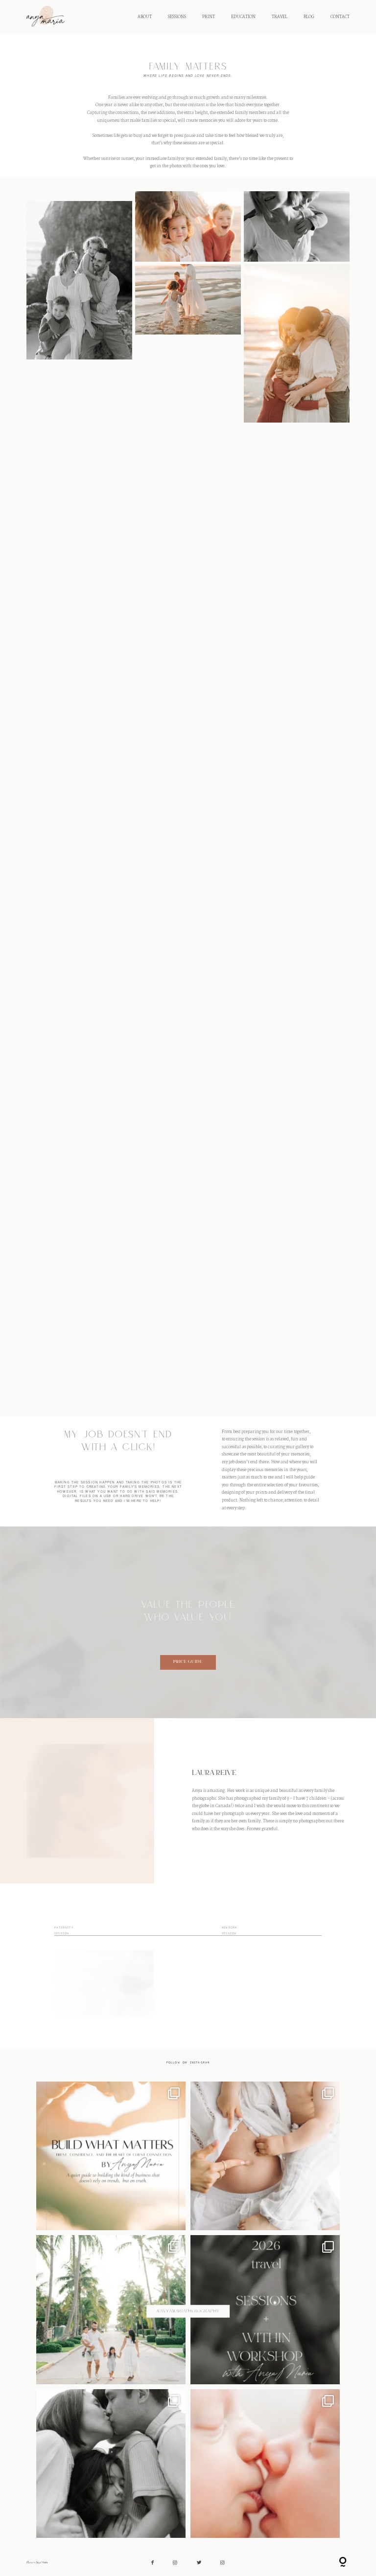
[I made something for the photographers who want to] (111, 2156)
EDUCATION (243, 17)
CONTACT (340, 17)
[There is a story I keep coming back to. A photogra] (111, 2310)
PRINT (209, 17)
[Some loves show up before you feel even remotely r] (265, 2156)
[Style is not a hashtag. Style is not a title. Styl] (265, 2464)
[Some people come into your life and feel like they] (111, 2464)
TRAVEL (280, 17)
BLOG (309, 17)
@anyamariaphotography (188, 2311)
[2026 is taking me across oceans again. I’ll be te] (265, 2310)
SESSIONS (177, 17)
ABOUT (145, 17)
